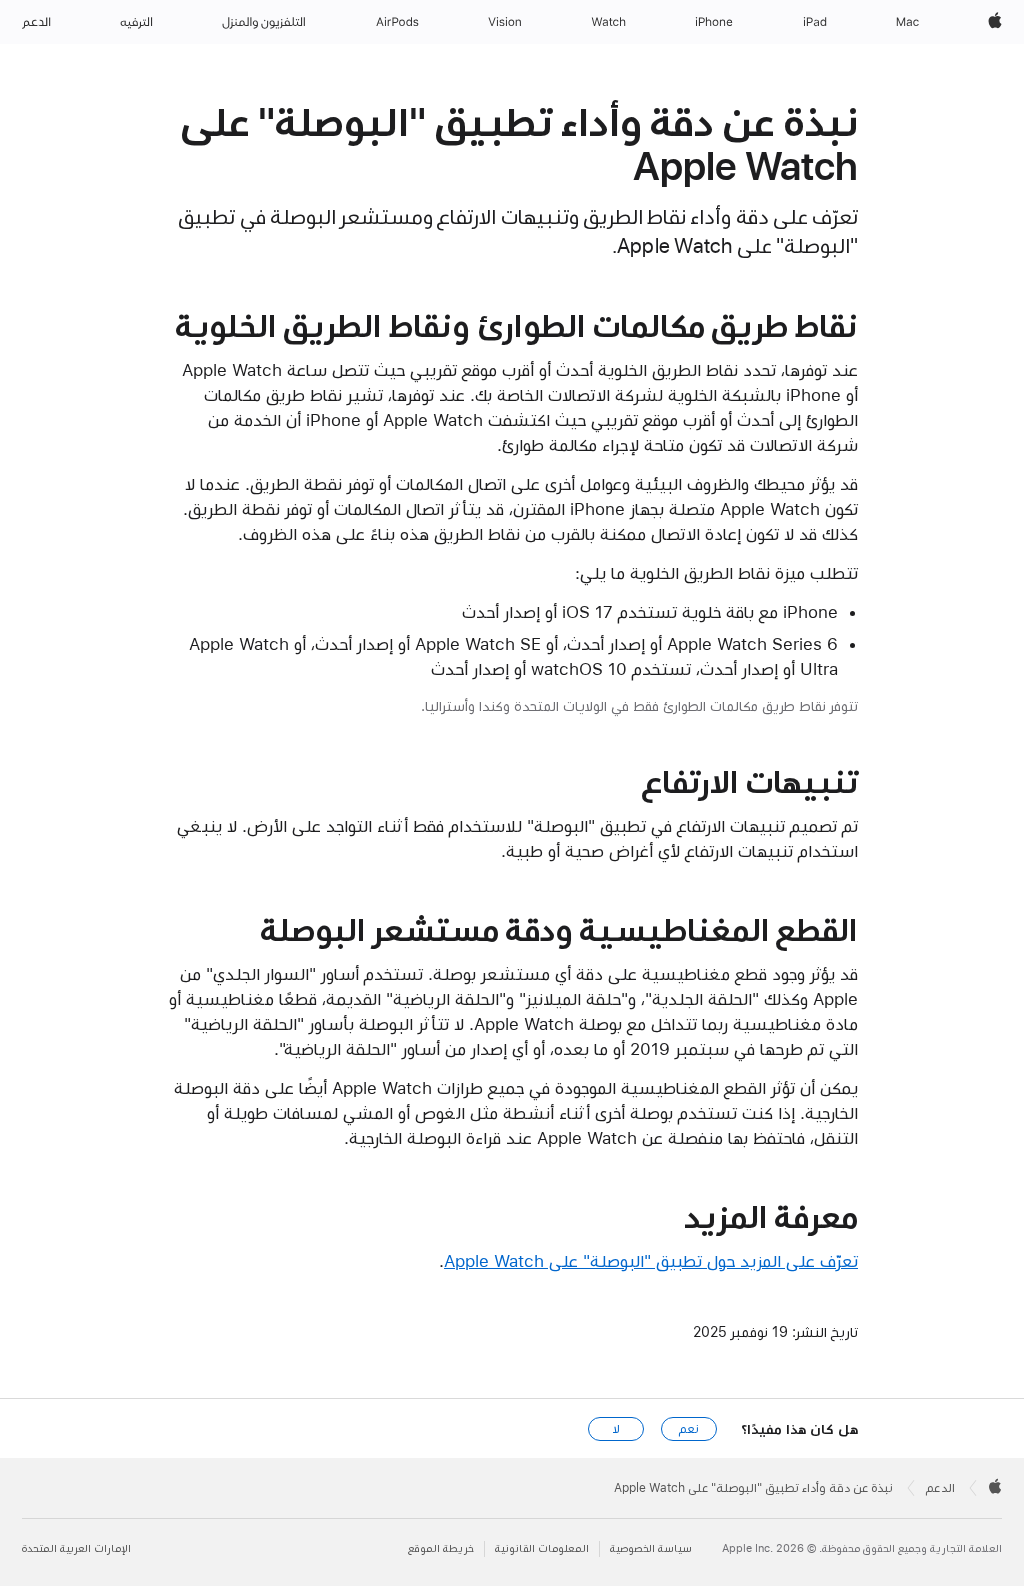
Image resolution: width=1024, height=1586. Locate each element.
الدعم (940, 1488)
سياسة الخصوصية (651, 1548)
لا (616, 1429)
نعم (689, 1429)
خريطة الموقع (441, 1548)
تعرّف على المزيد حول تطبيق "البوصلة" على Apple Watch (651, 1261)
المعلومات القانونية (542, 1548)
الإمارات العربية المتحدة (76, 1548)
